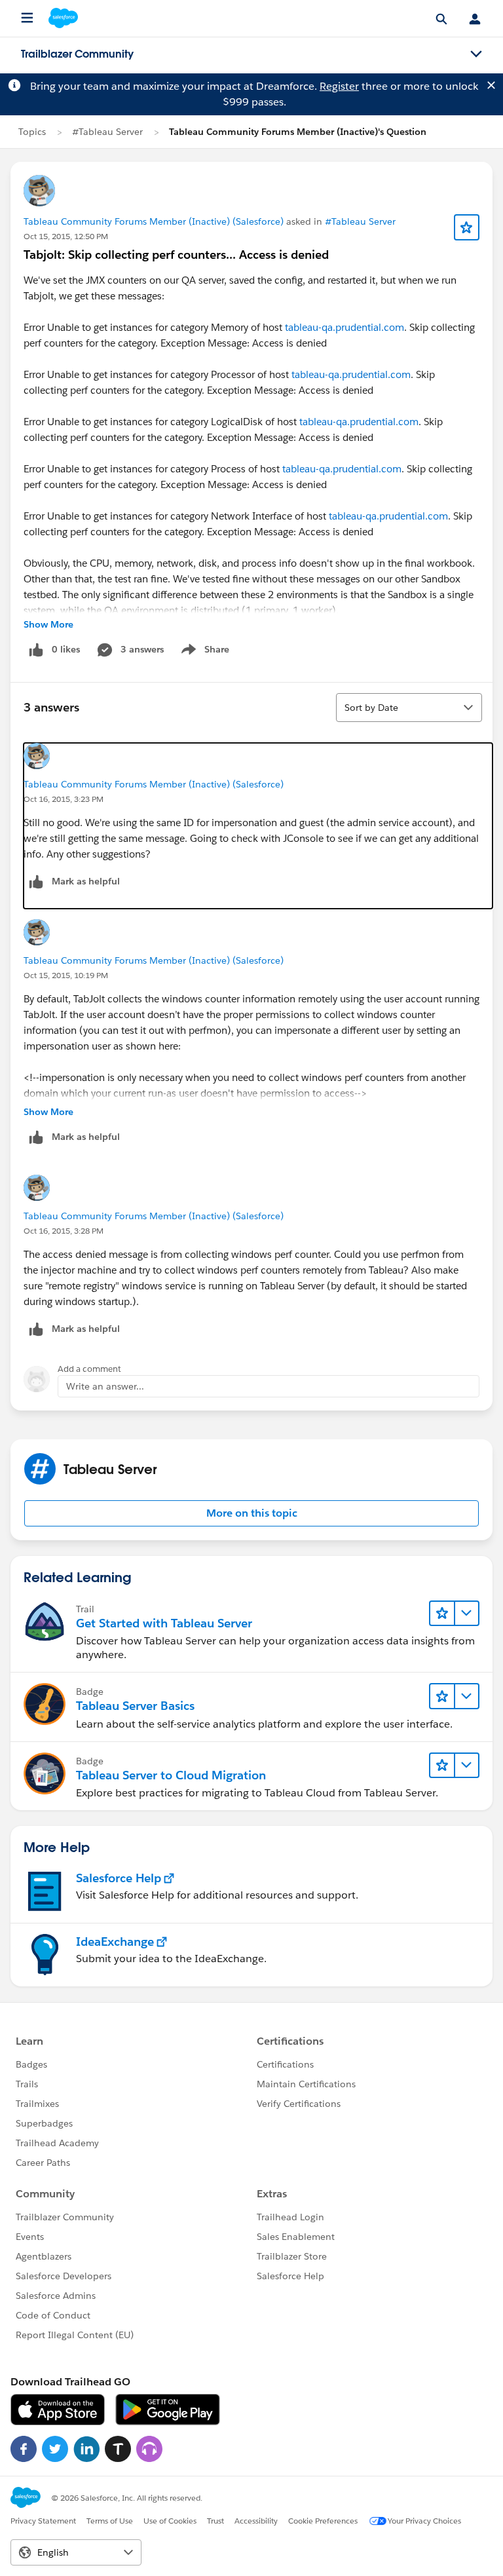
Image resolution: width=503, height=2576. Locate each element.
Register (339, 86)
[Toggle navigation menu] (476, 54)
